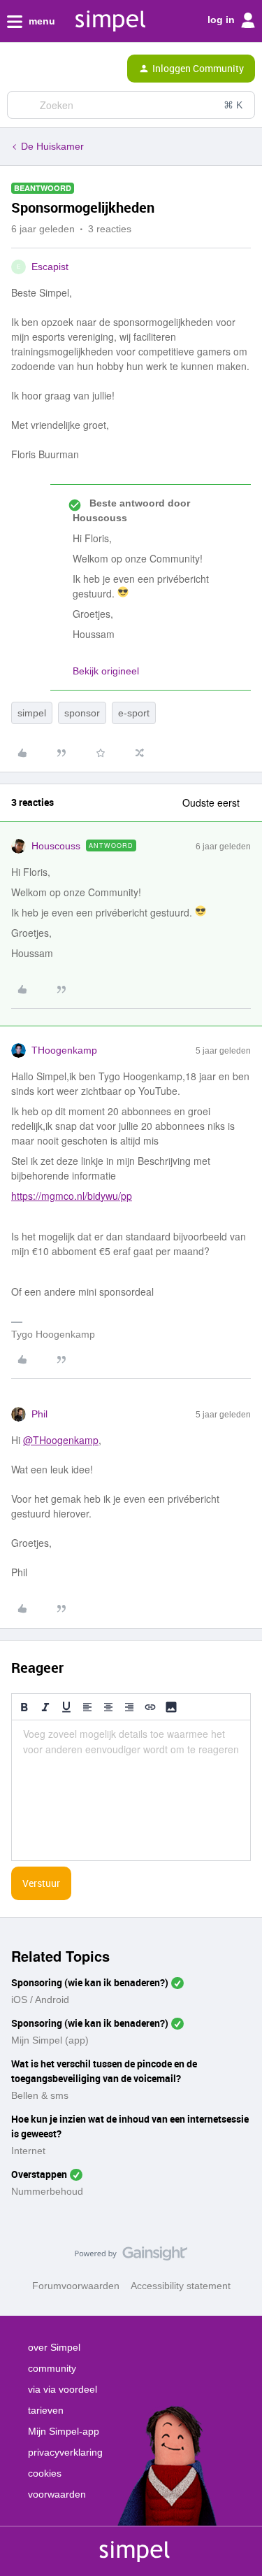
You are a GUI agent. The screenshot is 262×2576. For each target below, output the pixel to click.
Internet (28, 2151)
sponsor (82, 713)
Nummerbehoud (47, 2191)
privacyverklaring (65, 2452)
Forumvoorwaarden (76, 2286)
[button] (15, 71)
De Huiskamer (52, 146)
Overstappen (39, 2174)
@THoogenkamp (61, 1440)
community (52, 2368)
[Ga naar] (23, 105)
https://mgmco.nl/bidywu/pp (72, 1196)
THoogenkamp (64, 1050)
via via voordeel (63, 2389)
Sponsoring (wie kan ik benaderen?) (90, 1982)
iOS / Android (40, 2000)
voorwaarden (57, 2494)
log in (223, 20)
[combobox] (131, 105)
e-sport (134, 713)
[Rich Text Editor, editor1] (131, 1790)
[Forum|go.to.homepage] (70, 69)
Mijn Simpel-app (64, 2431)
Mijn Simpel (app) (50, 2040)
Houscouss (56, 846)
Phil (39, 1414)
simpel (32, 713)
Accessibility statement (181, 2286)
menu (41, 21)
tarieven (46, 2410)
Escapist (50, 267)
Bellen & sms (40, 2095)
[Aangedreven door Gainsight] (131, 2257)
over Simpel (54, 2347)
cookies (45, 2473)
